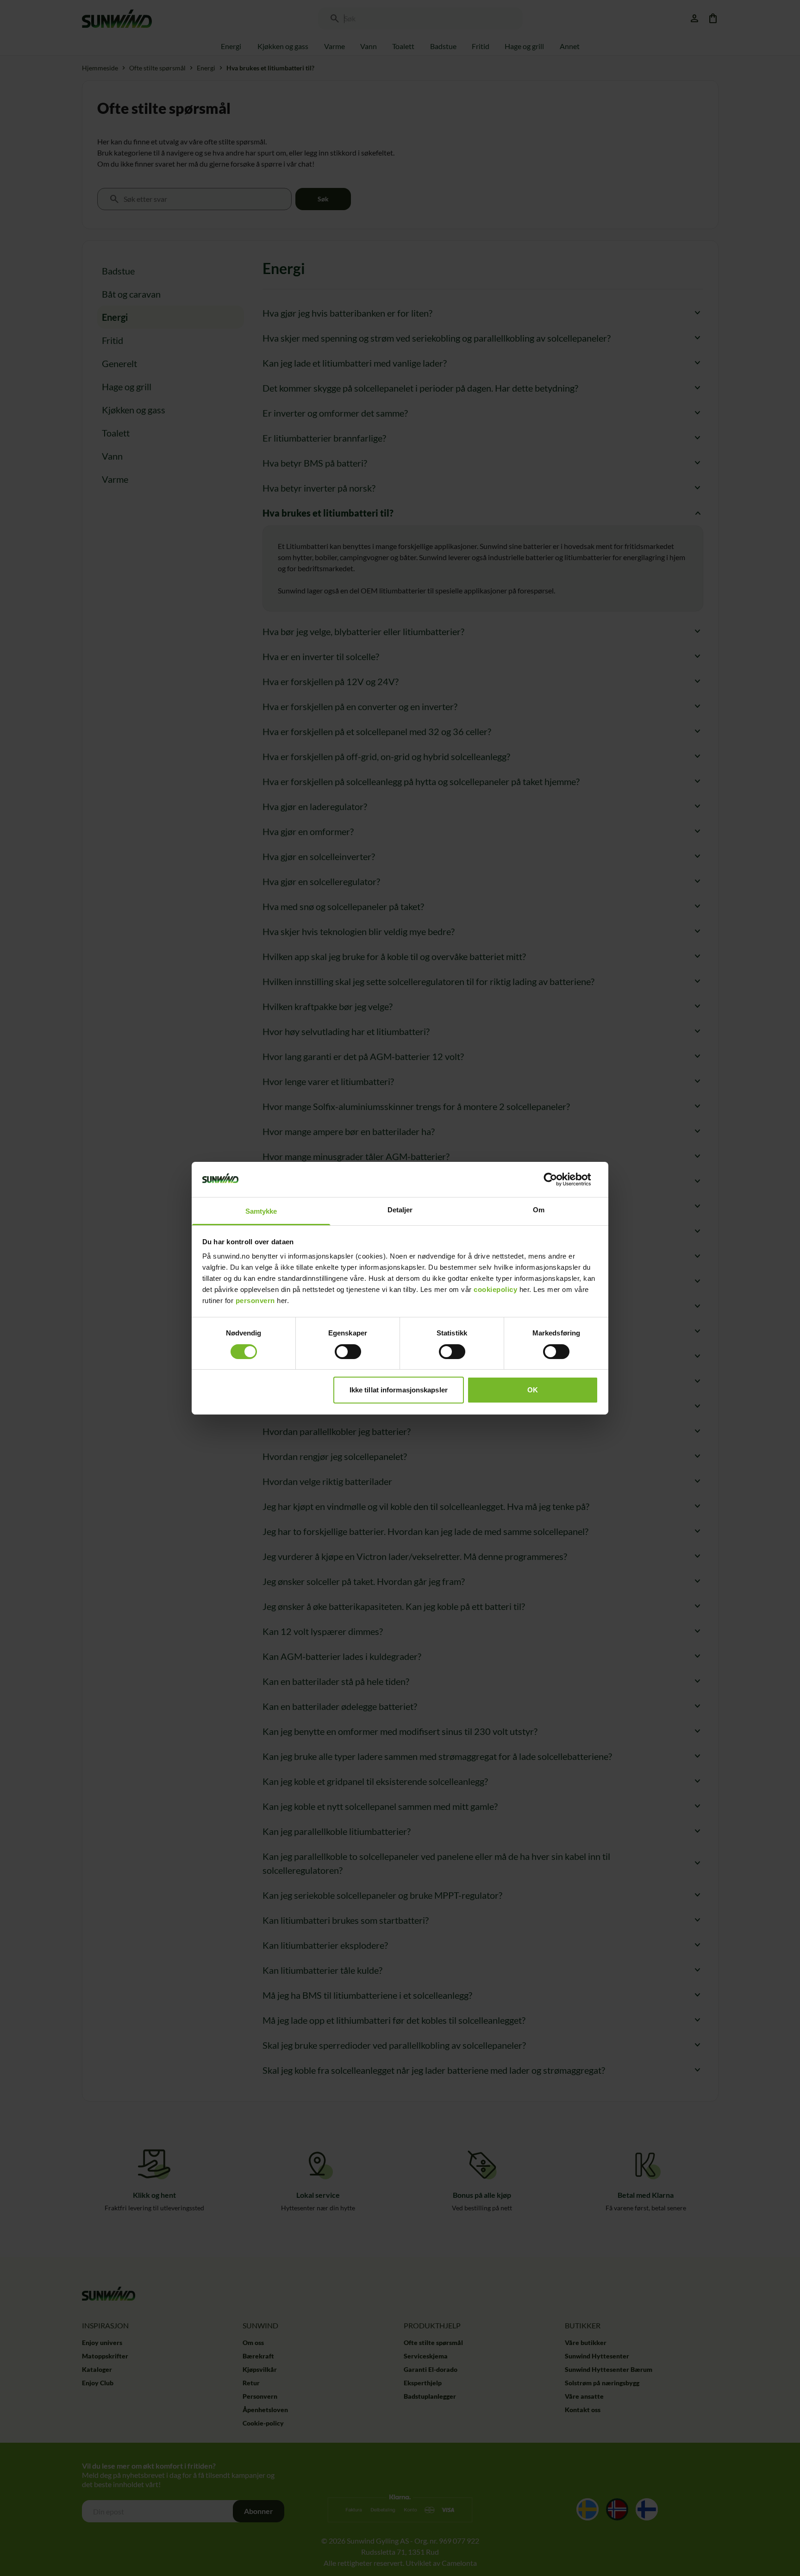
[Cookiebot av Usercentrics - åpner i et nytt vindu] (558, 1179)
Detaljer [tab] (400, 1210)
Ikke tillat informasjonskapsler (399, 1390)
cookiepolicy (495, 1289)
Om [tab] (539, 1210)
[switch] (348, 1352)
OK (533, 1390)
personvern (255, 1300)
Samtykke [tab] (261, 1211)
